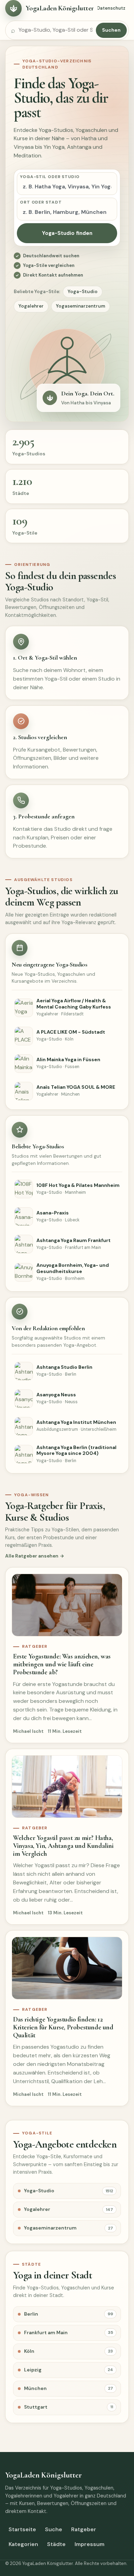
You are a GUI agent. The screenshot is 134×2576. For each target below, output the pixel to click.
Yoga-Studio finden (67, 233)
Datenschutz (111, 8)
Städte (56, 2544)
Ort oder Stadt (41, 202)
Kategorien (23, 2544)
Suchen (111, 30)
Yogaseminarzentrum (81, 306)
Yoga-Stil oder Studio (50, 177)
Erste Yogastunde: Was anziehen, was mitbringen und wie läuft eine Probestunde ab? (62, 1664)
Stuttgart (69, 2407)
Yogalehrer (31, 306)
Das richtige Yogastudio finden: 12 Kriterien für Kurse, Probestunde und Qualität (63, 2027)
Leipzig (69, 2370)
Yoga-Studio (83, 292)
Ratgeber (84, 2529)
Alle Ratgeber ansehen (32, 1556)
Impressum (90, 2544)
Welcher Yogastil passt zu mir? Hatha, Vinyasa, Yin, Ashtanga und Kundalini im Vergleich (63, 1846)
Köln (69, 2351)
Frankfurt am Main (69, 2332)
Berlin (69, 2314)
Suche (54, 2529)
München (69, 2388)
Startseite (22, 2529)
